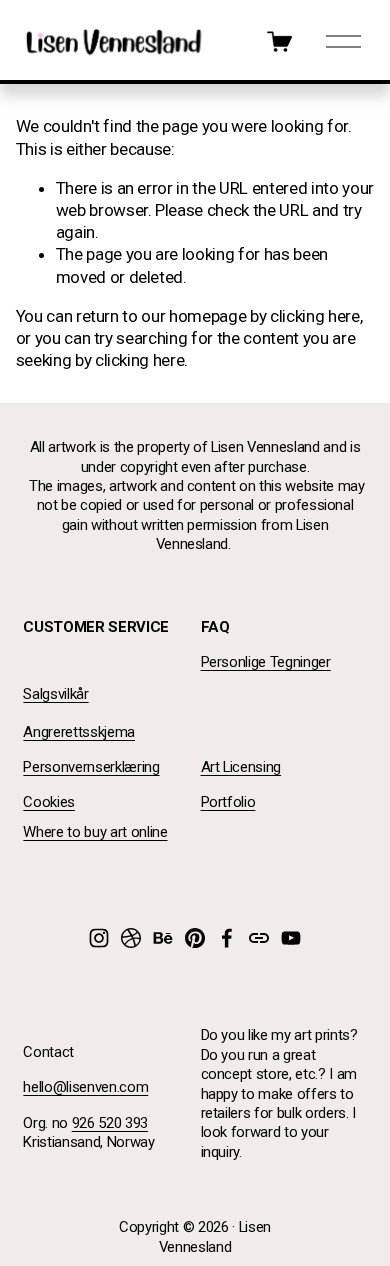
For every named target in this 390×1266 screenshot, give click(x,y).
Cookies (49, 802)
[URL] (259, 938)
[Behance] (163, 938)
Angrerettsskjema (79, 732)
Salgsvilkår (55, 694)
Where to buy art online (95, 832)
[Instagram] (99, 938)
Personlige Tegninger (266, 662)
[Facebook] (227, 938)
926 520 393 (110, 1123)
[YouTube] (291, 938)
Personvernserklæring (91, 767)
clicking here (315, 316)
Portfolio (228, 802)
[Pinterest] (195, 938)
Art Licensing (241, 767)
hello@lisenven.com (85, 1087)
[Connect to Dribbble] (131, 938)
